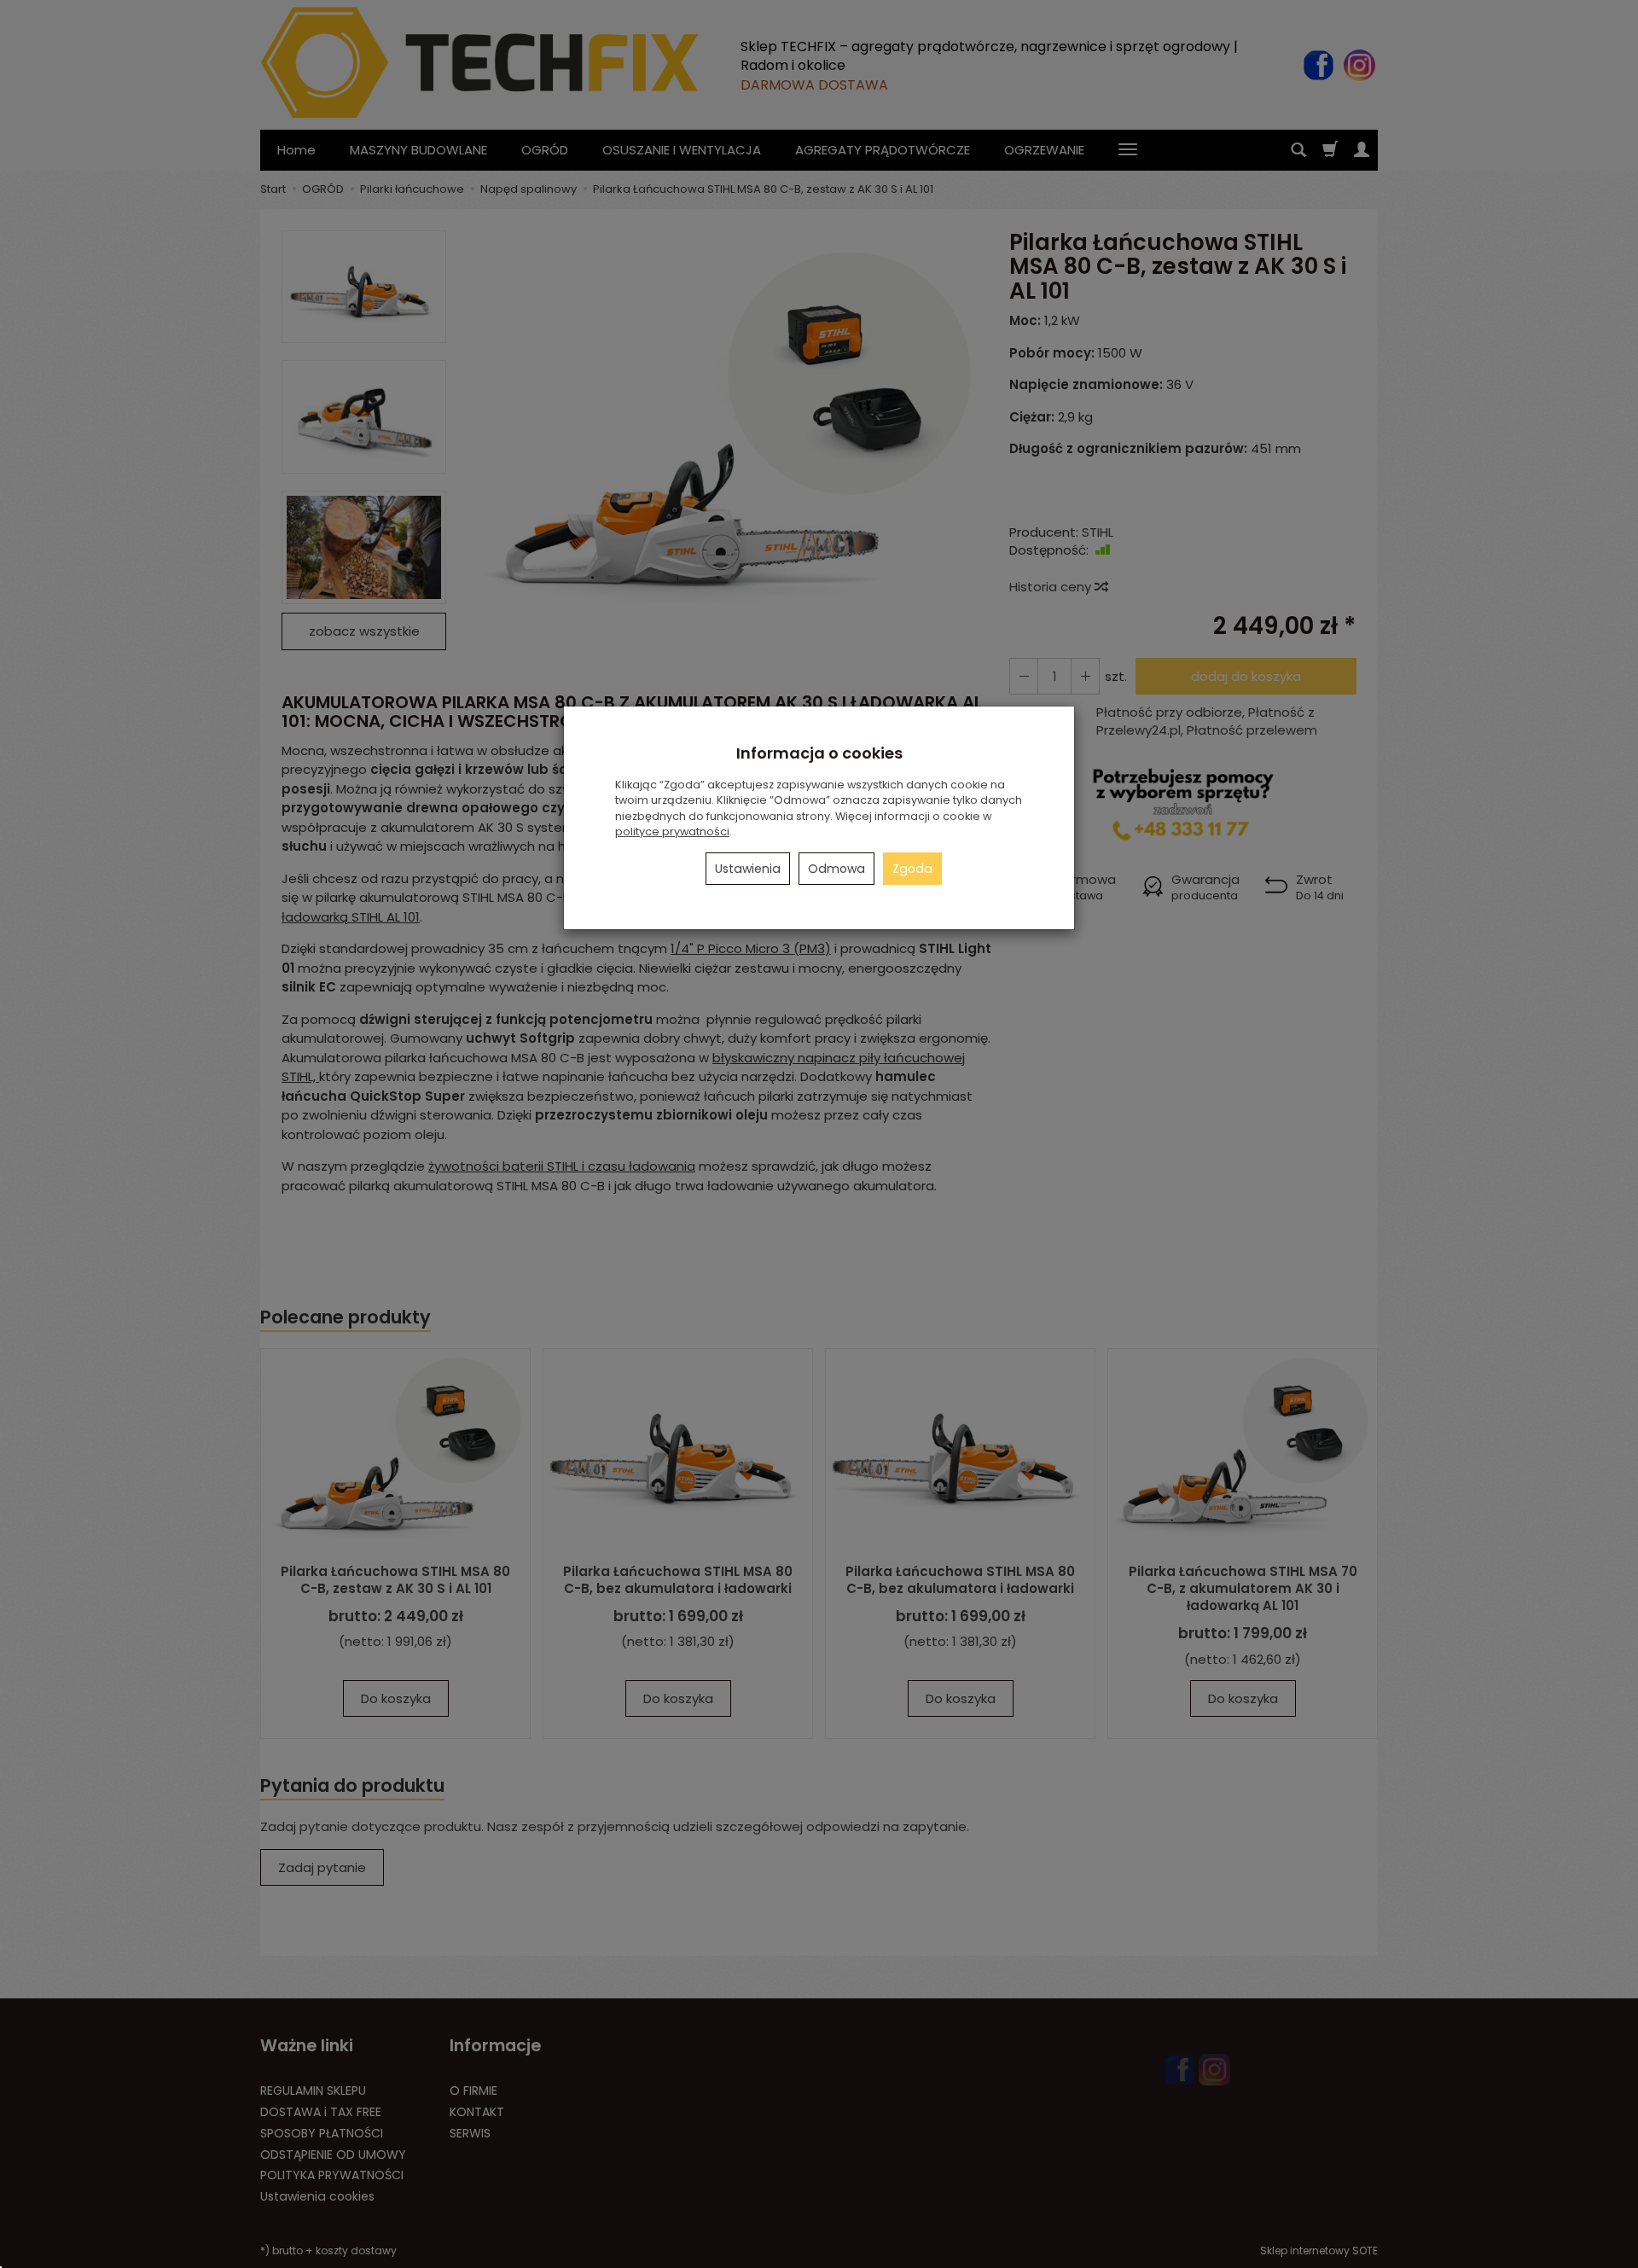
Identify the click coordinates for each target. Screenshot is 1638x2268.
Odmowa (836, 869)
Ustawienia (748, 869)
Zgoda (912, 869)
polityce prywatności (672, 832)
